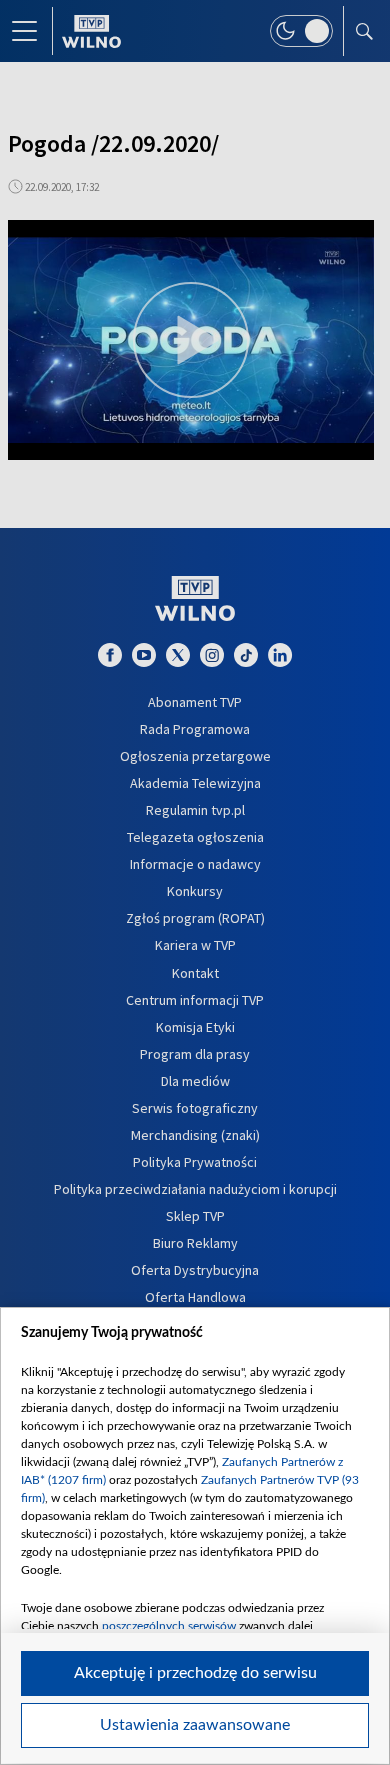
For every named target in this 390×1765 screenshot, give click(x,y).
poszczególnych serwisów (169, 1626)
